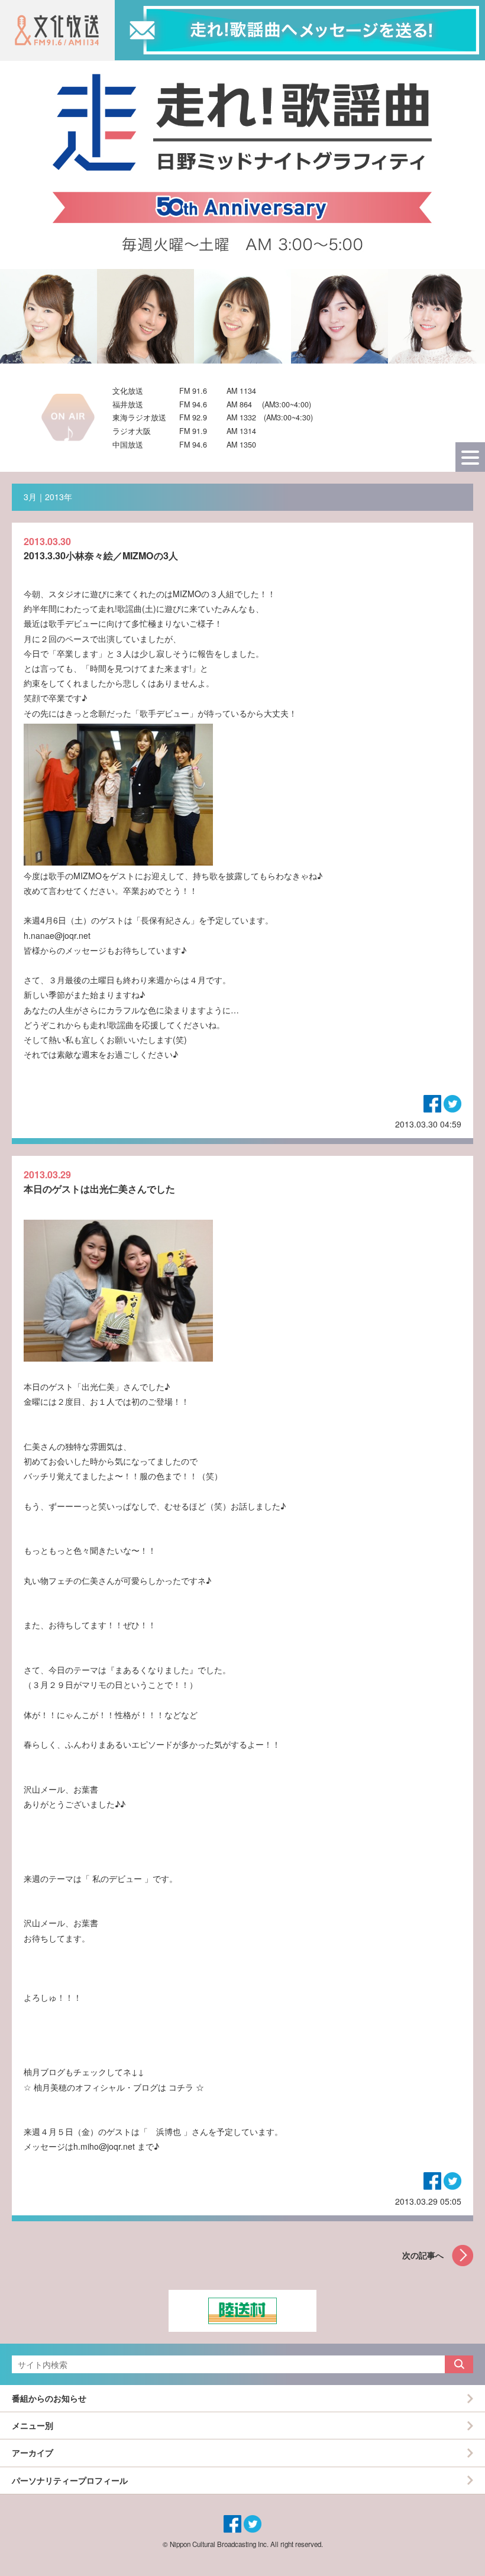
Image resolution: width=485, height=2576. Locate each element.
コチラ (181, 2087)
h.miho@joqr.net (104, 2146)
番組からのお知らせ (49, 2398)
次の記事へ (423, 2255)
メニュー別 (33, 2425)
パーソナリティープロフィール (70, 2480)
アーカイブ (33, 2452)
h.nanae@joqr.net (57, 935)
